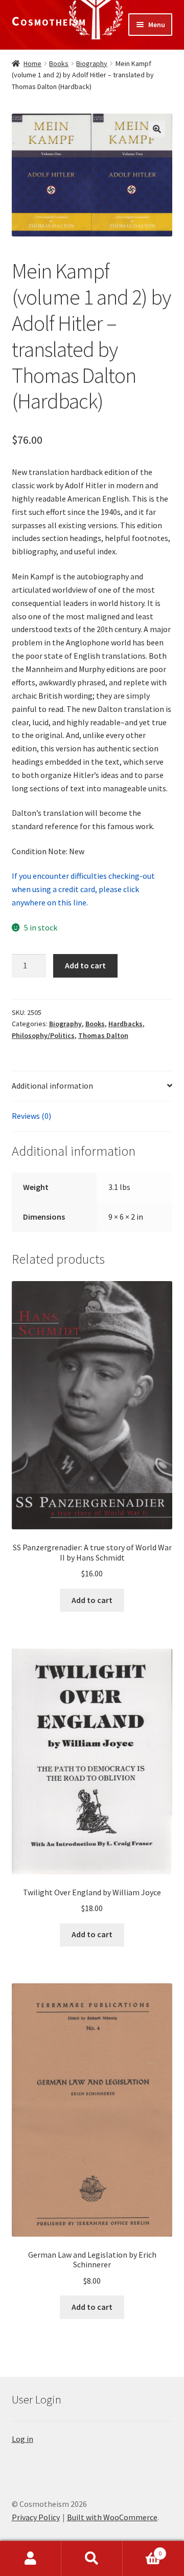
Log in (22, 2439)
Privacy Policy (36, 2517)
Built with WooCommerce (112, 2517)
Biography (92, 63)
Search (92, 2559)
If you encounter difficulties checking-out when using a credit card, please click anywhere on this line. (83, 889)
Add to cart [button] (92, 1600)
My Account (31, 2559)
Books (59, 63)
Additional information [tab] (52, 1086)
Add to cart (85, 965)
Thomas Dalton (103, 1035)
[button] (157, 129)
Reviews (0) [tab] (31, 1116)
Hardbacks (125, 1024)
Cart (142, 2550)
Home (32, 63)
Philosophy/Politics (43, 1035)
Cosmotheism (49, 21)
